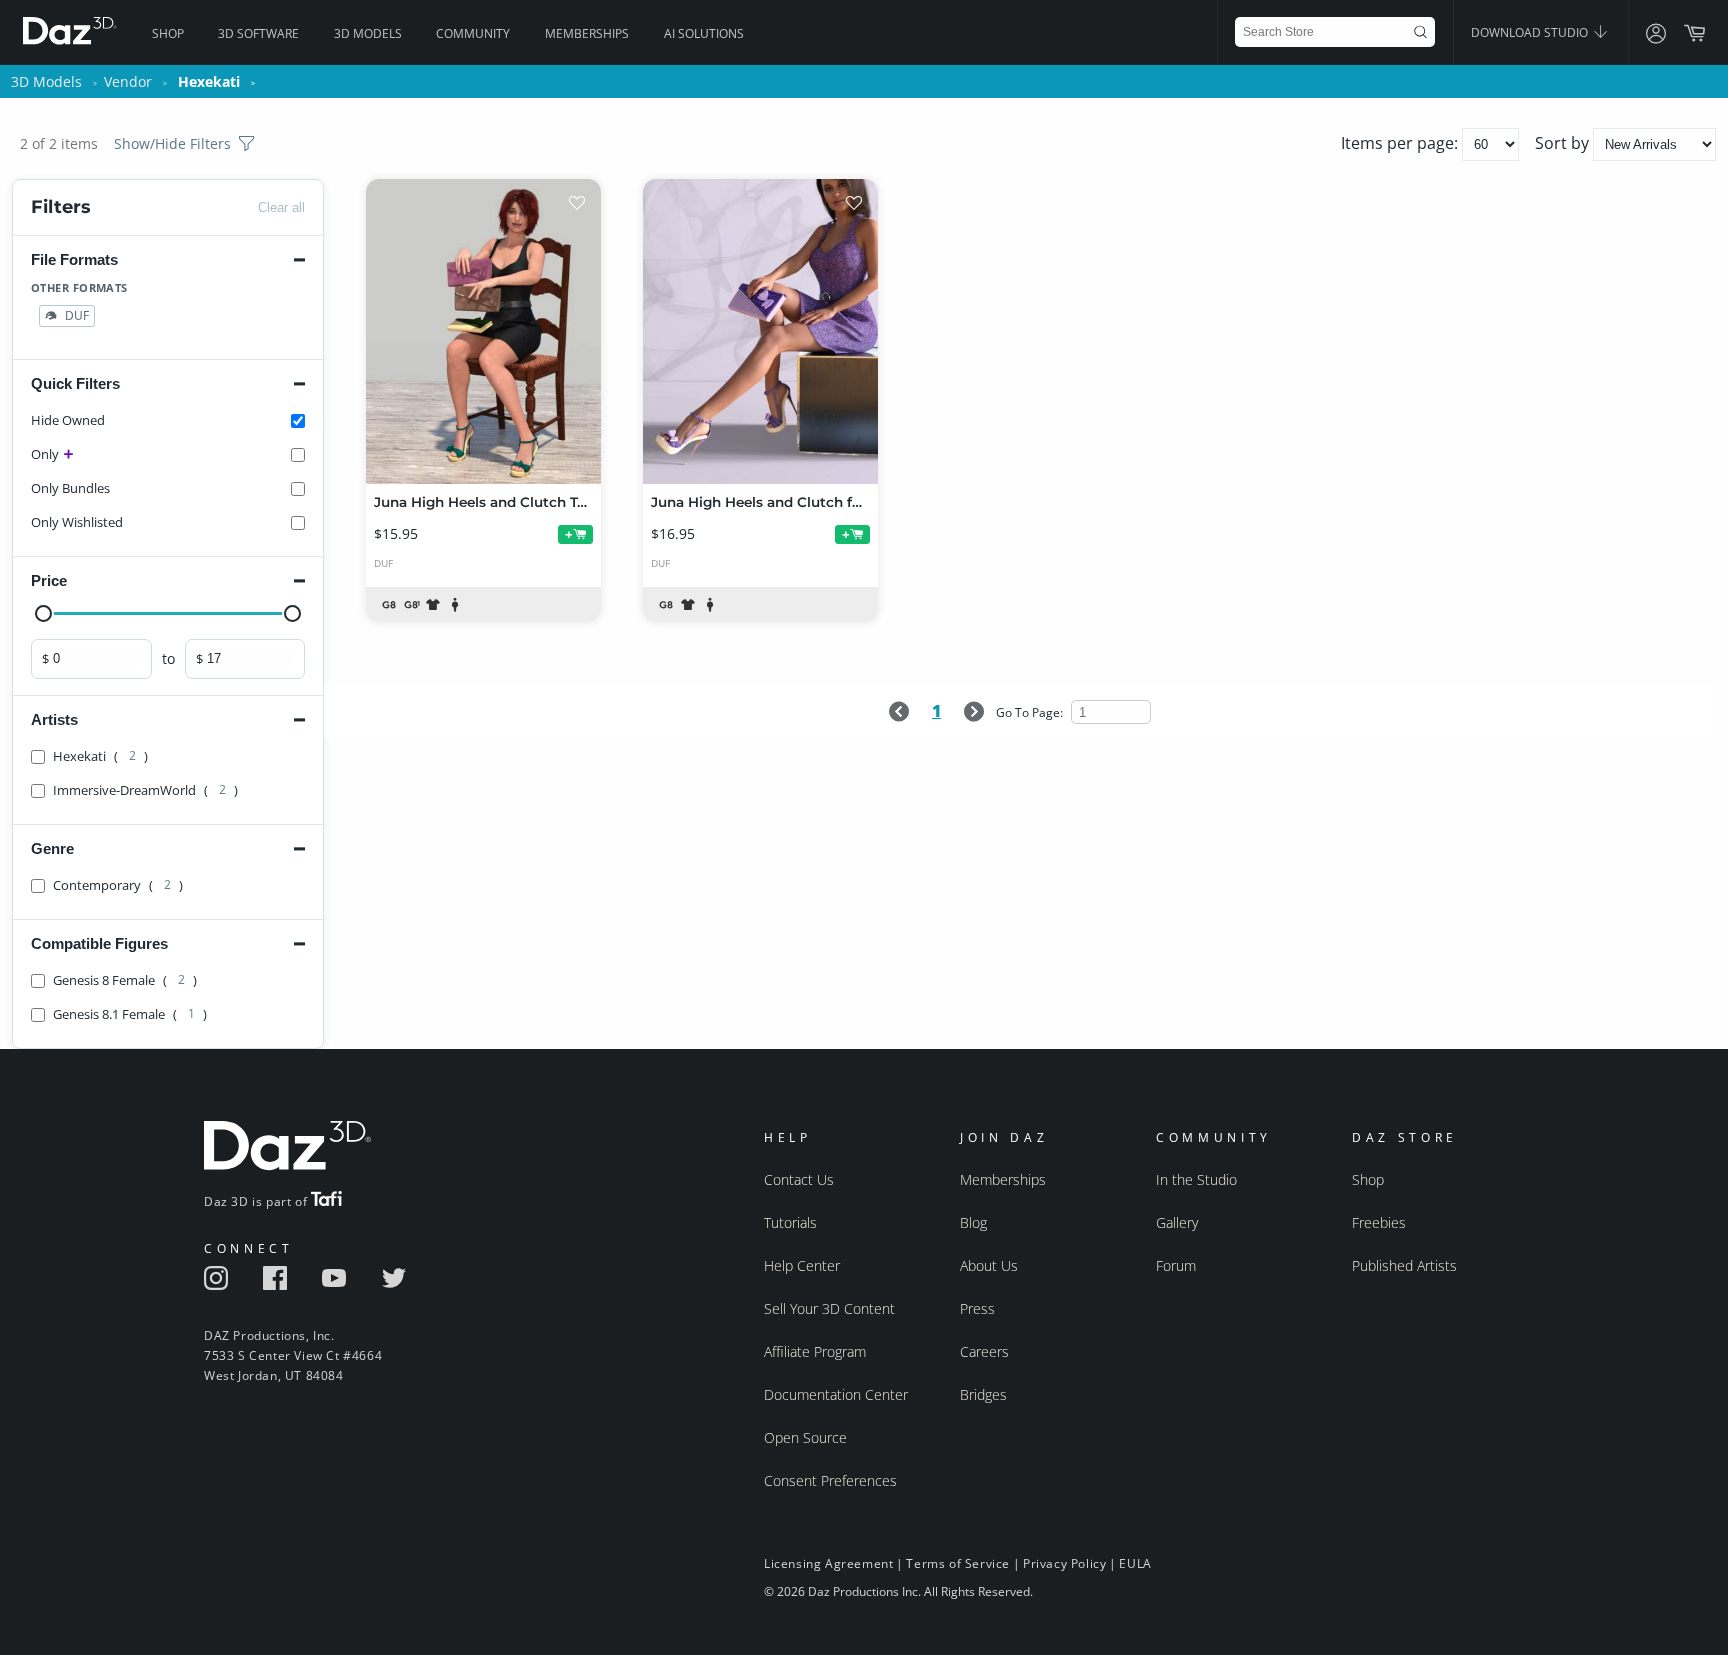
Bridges (983, 1394)
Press (977, 1308)
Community (473, 33)
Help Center (802, 1265)
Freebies (1379, 1222)
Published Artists (1404, 1265)
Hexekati (209, 81)
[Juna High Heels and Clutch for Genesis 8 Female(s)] (760, 331)
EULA (1135, 1563)
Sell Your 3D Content (829, 1308)
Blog (973, 1222)
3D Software (258, 33)
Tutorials (790, 1222)
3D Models (368, 33)
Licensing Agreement (828, 1563)
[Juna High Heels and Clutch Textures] (483, 331)
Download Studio (1531, 32)
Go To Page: (1031, 712)
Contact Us (799, 1179)
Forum (1176, 1265)
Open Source (805, 1437)
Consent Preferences (830, 1480)
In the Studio (1196, 1179)
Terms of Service (958, 1563)
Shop (168, 33)
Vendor (128, 81)
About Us (989, 1265)
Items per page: (1401, 143)
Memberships (587, 33)
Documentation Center (836, 1394)
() (100, 756)
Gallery (1177, 1222)
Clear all (281, 207)
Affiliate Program (815, 1351)
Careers (984, 1351)
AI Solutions (704, 33)
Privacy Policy (1064, 1563)
